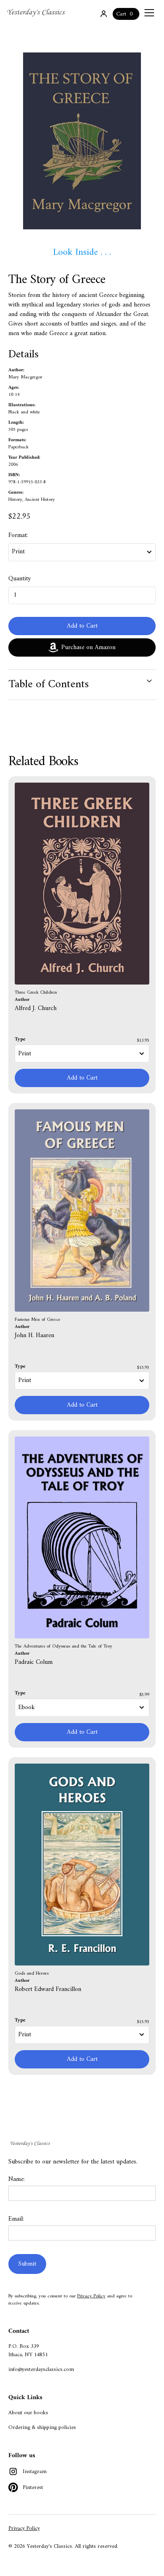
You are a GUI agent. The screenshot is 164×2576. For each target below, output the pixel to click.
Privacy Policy (91, 2296)
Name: (17, 2179)
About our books (28, 2413)
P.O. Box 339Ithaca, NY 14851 (28, 2351)
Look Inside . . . (82, 252)
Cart (121, 14)
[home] (37, 13)
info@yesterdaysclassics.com (41, 2370)
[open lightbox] (82, 141)
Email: (16, 2219)
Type (20, 1039)
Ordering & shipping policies (42, 2428)
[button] (148, 13)
